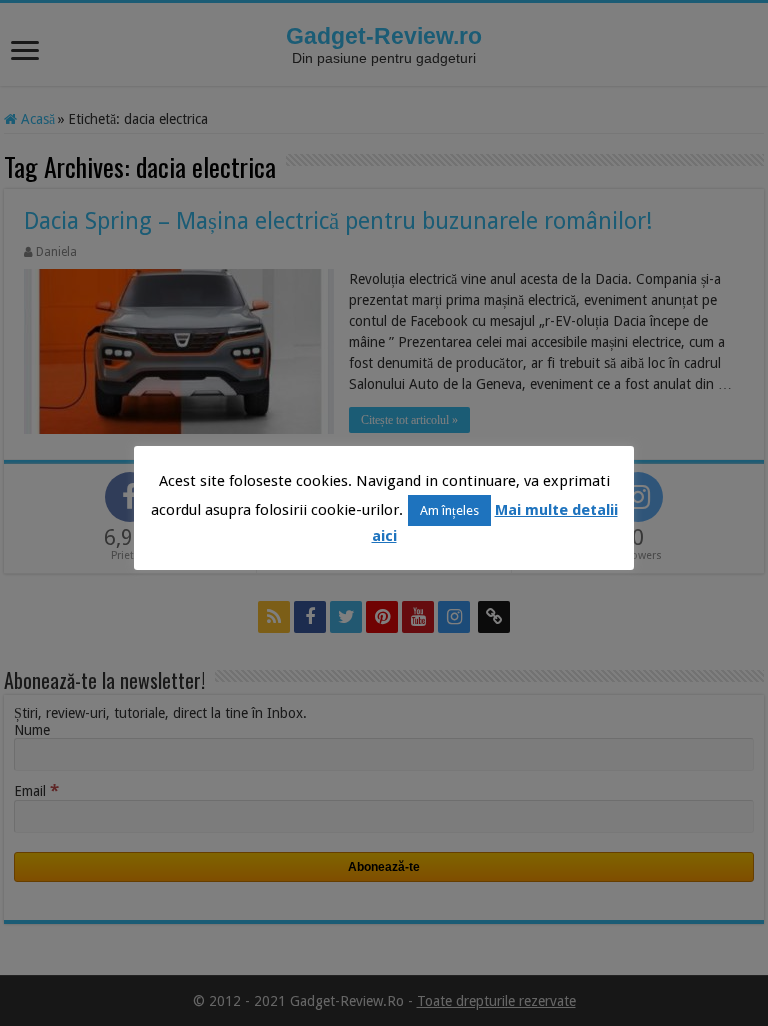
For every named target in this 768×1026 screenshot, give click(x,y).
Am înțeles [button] (449, 510)
